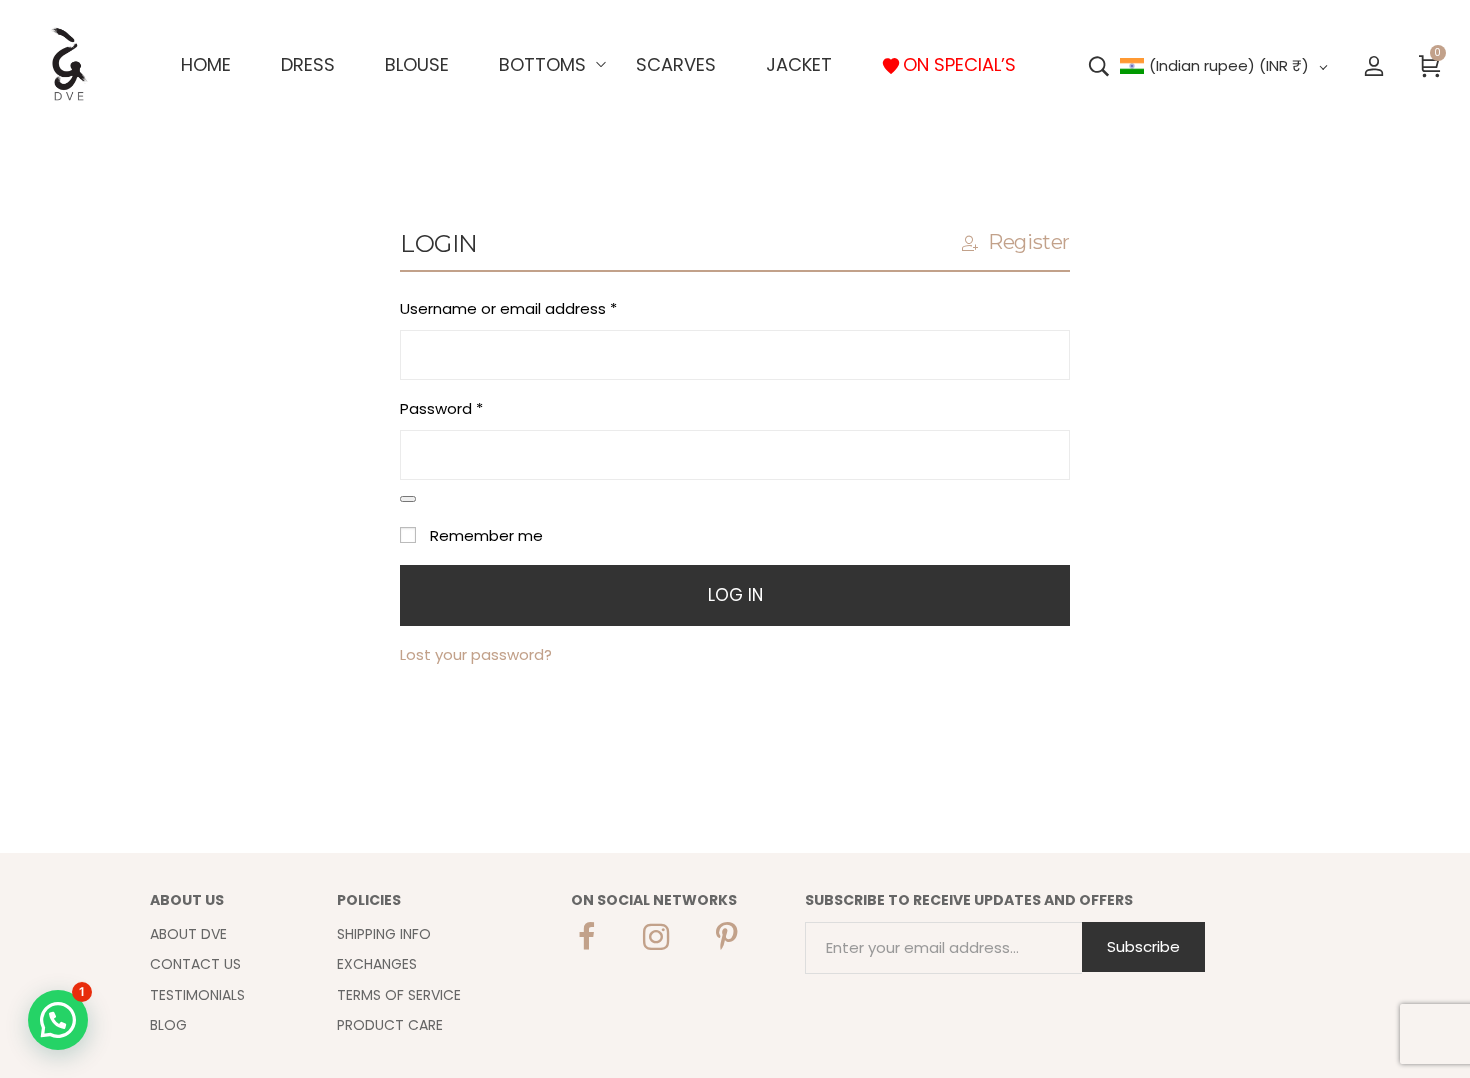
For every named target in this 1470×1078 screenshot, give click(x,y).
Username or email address (541, 307)
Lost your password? (476, 654)
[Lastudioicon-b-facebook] (586, 937)
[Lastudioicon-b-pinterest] (726, 937)
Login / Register (1374, 65)
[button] (58, 1020)
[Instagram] (656, 937)
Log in (735, 595)
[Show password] (408, 499)
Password (474, 407)
